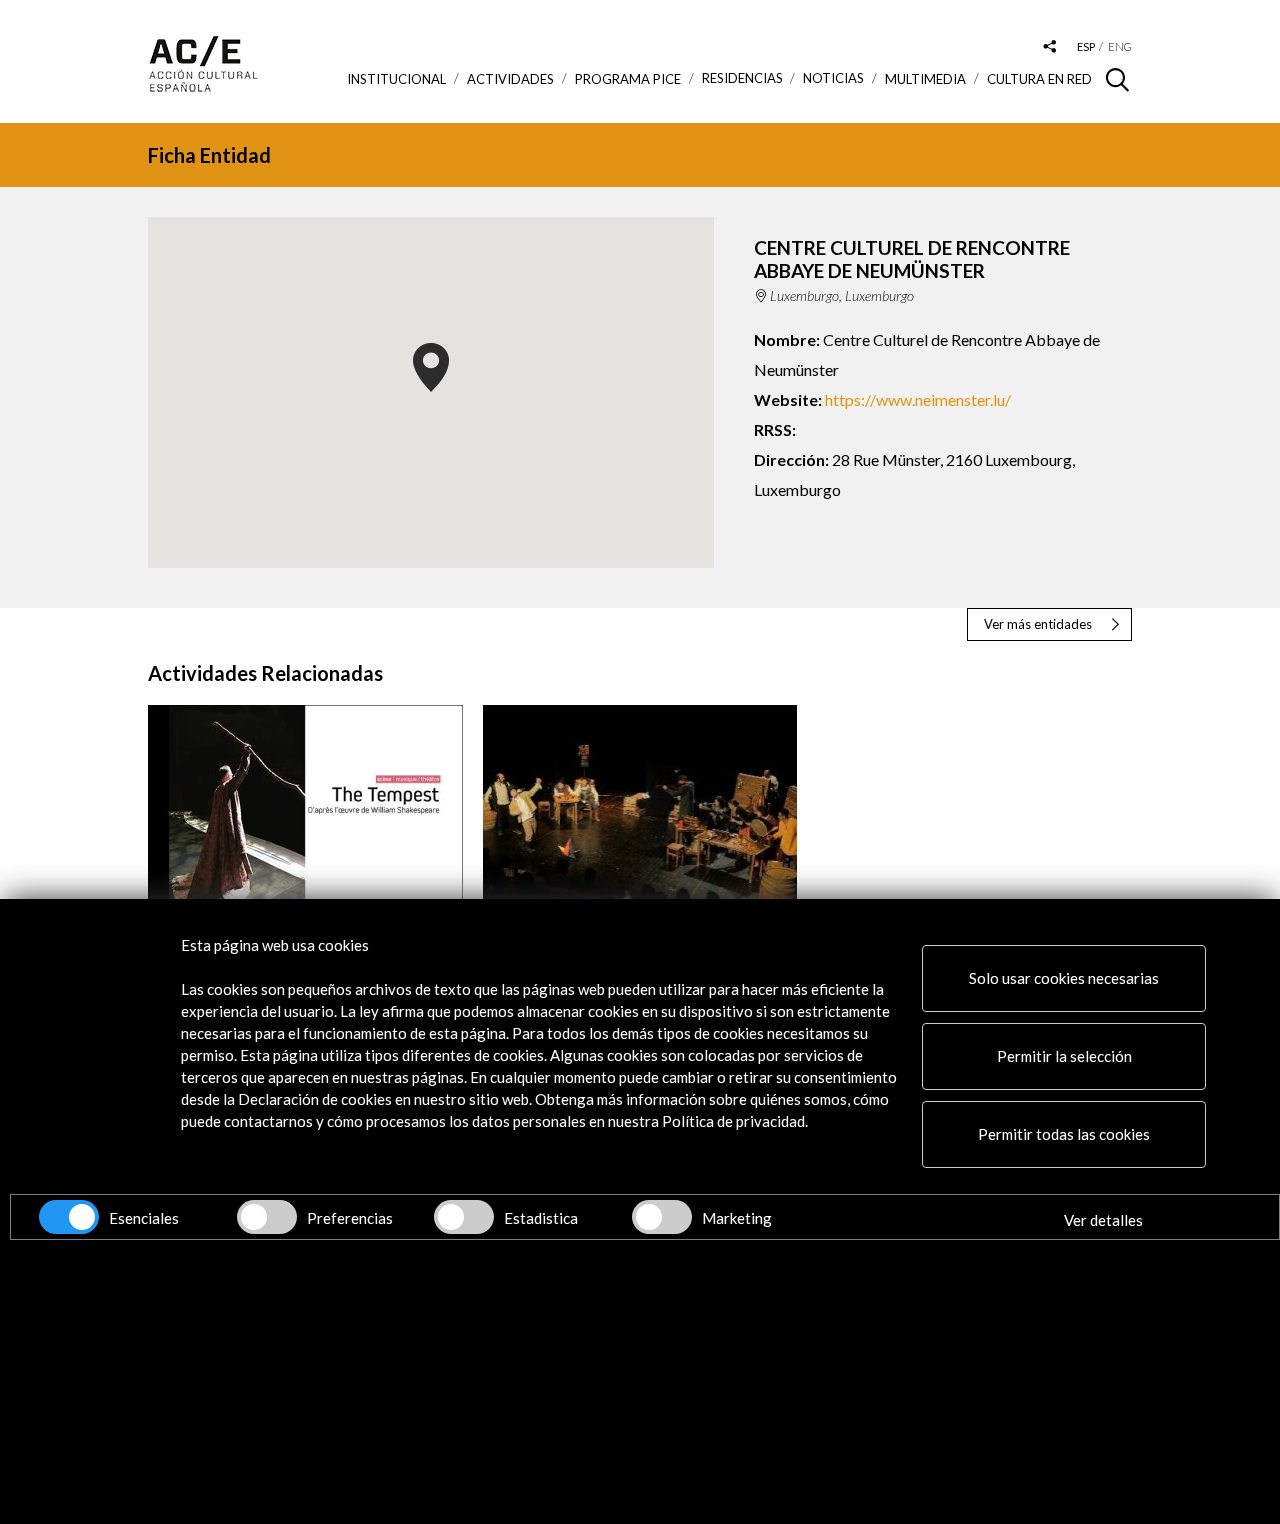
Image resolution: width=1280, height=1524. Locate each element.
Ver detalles (1103, 1220)
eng (1120, 46)
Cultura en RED (1039, 79)
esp (1086, 46)
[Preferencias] (267, 1217)
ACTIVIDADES (510, 79)
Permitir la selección (1064, 1056)
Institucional (396, 79)
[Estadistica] (464, 1217)
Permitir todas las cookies (1064, 1134)
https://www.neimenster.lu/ (918, 399)
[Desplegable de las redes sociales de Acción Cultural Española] (1050, 47)
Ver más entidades (1038, 624)
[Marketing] (662, 1217)
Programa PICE (628, 79)
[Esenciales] (69, 1217)
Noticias (833, 78)
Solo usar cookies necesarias (1064, 978)
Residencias (742, 78)
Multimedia (925, 79)
